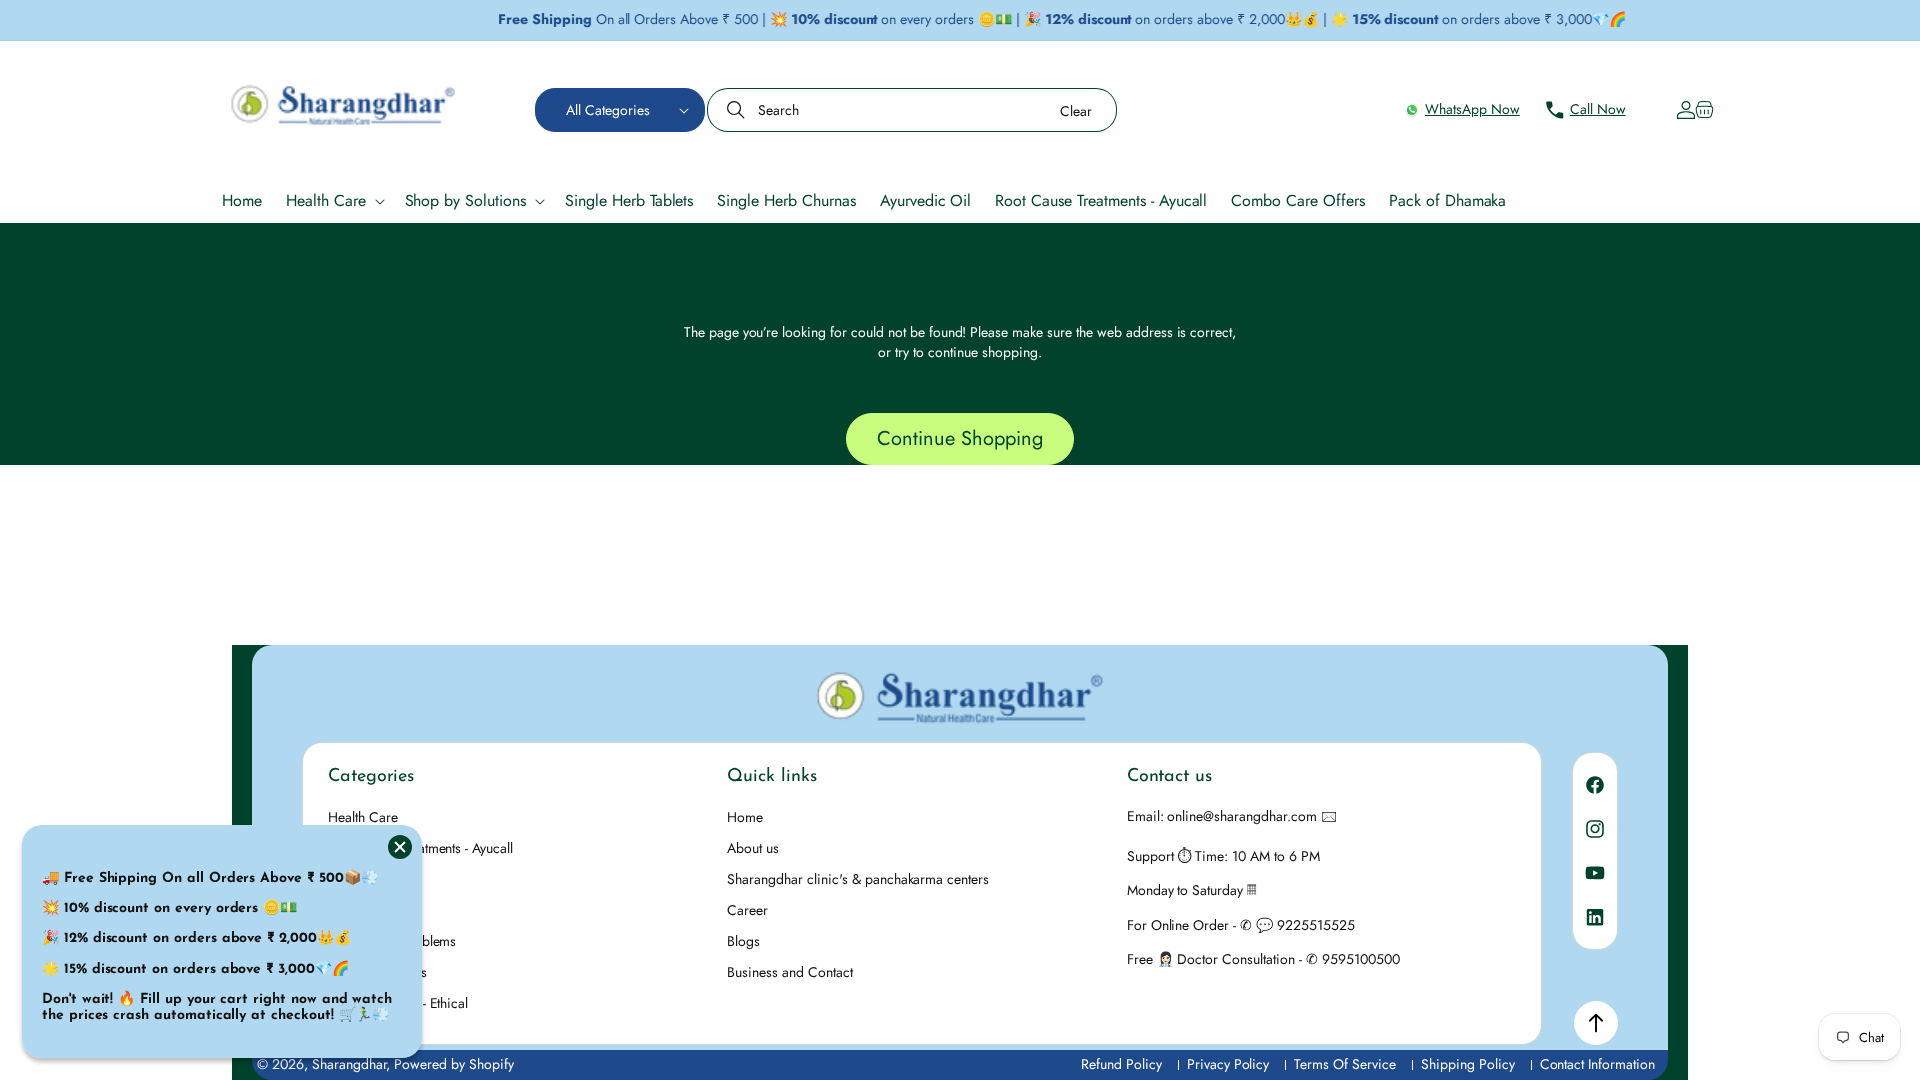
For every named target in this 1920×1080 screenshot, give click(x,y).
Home (745, 817)
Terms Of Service (1345, 1064)
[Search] (738, 110)
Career (747, 910)
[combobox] (912, 110)
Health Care (363, 817)
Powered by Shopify (454, 1064)
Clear (1076, 111)
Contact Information (1597, 1064)
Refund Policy (1121, 1064)
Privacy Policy (1228, 1064)
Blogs (743, 941)
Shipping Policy (1468, 1064)
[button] (620, 110)
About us (753, 848)
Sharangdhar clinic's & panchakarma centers (858, 879)
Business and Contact (789, 972)
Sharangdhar (349, 1064)
